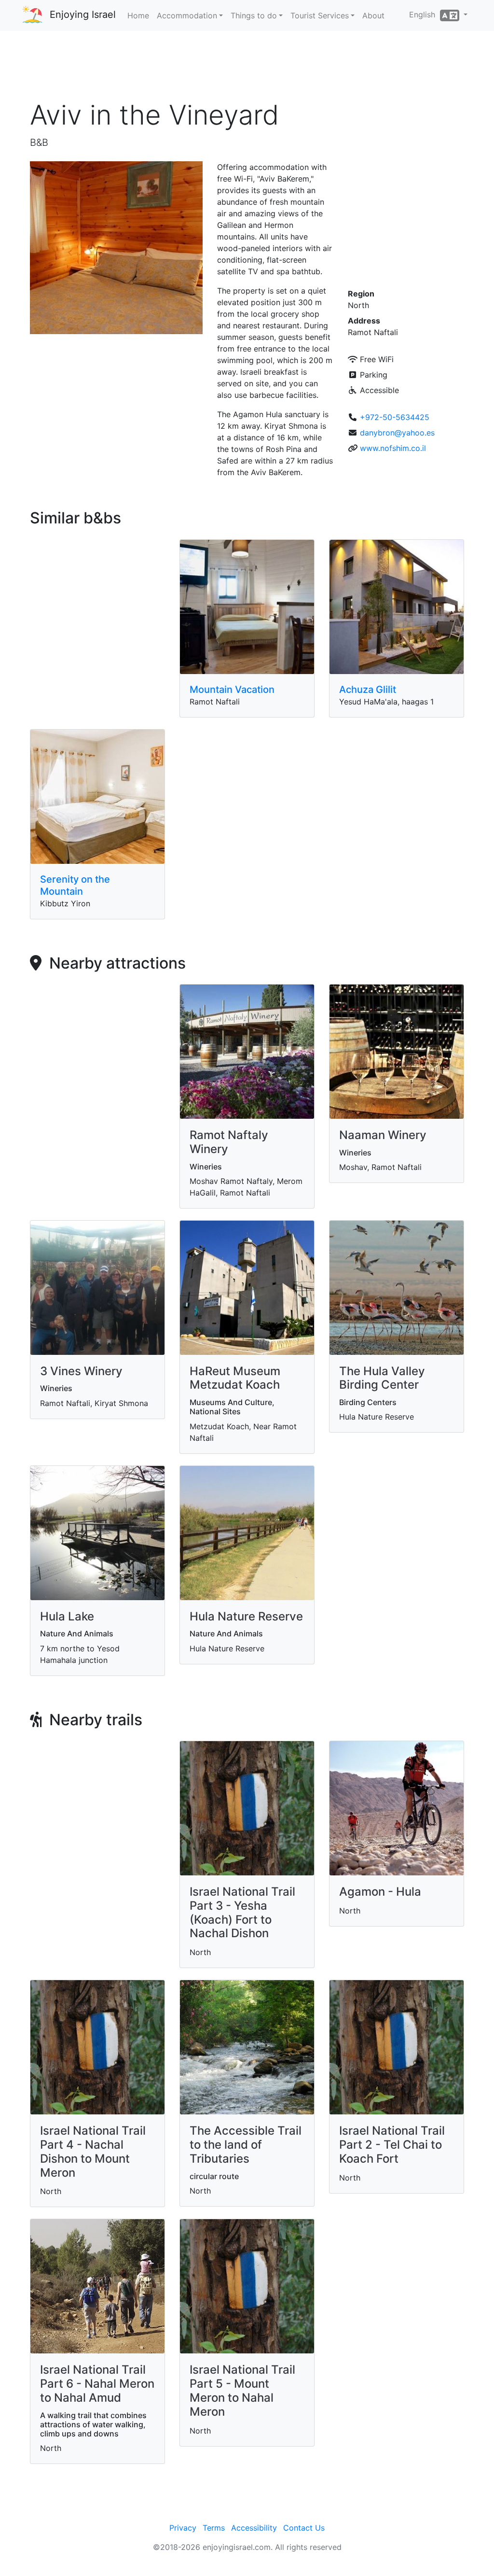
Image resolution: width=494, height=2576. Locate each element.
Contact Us (304, 2528)
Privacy (183, 2528)
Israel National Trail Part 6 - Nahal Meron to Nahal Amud (97, 2384)
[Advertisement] (247, 67)
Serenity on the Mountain (75, 885)
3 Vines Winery (81, 1371)
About (373, 15)
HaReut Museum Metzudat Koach (235, 1378)
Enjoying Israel (83, 14)
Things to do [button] (254, 15)
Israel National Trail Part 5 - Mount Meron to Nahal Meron (242, 2390)
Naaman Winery (383, 1135)
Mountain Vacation (232, 690)
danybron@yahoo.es (397, 433)
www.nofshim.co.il (393, 448)
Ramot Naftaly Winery (229, 1142)
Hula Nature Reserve (246, 1616)
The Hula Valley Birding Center (382, 1378)
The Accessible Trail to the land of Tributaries (246, 2145)
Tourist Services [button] (320, 15)
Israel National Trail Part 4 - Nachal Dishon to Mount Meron (93, 2151)
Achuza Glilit (368, 690)
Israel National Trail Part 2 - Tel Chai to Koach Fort (392, 2145)
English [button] (425, 14)
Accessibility (254, 2528)
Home (138, 15)
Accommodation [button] (187, 15)
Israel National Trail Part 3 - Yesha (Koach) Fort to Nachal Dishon (242, 1912)
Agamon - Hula (380, 1892)
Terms (214, 2528)
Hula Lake (67, 1616)
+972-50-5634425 (395, 417)
